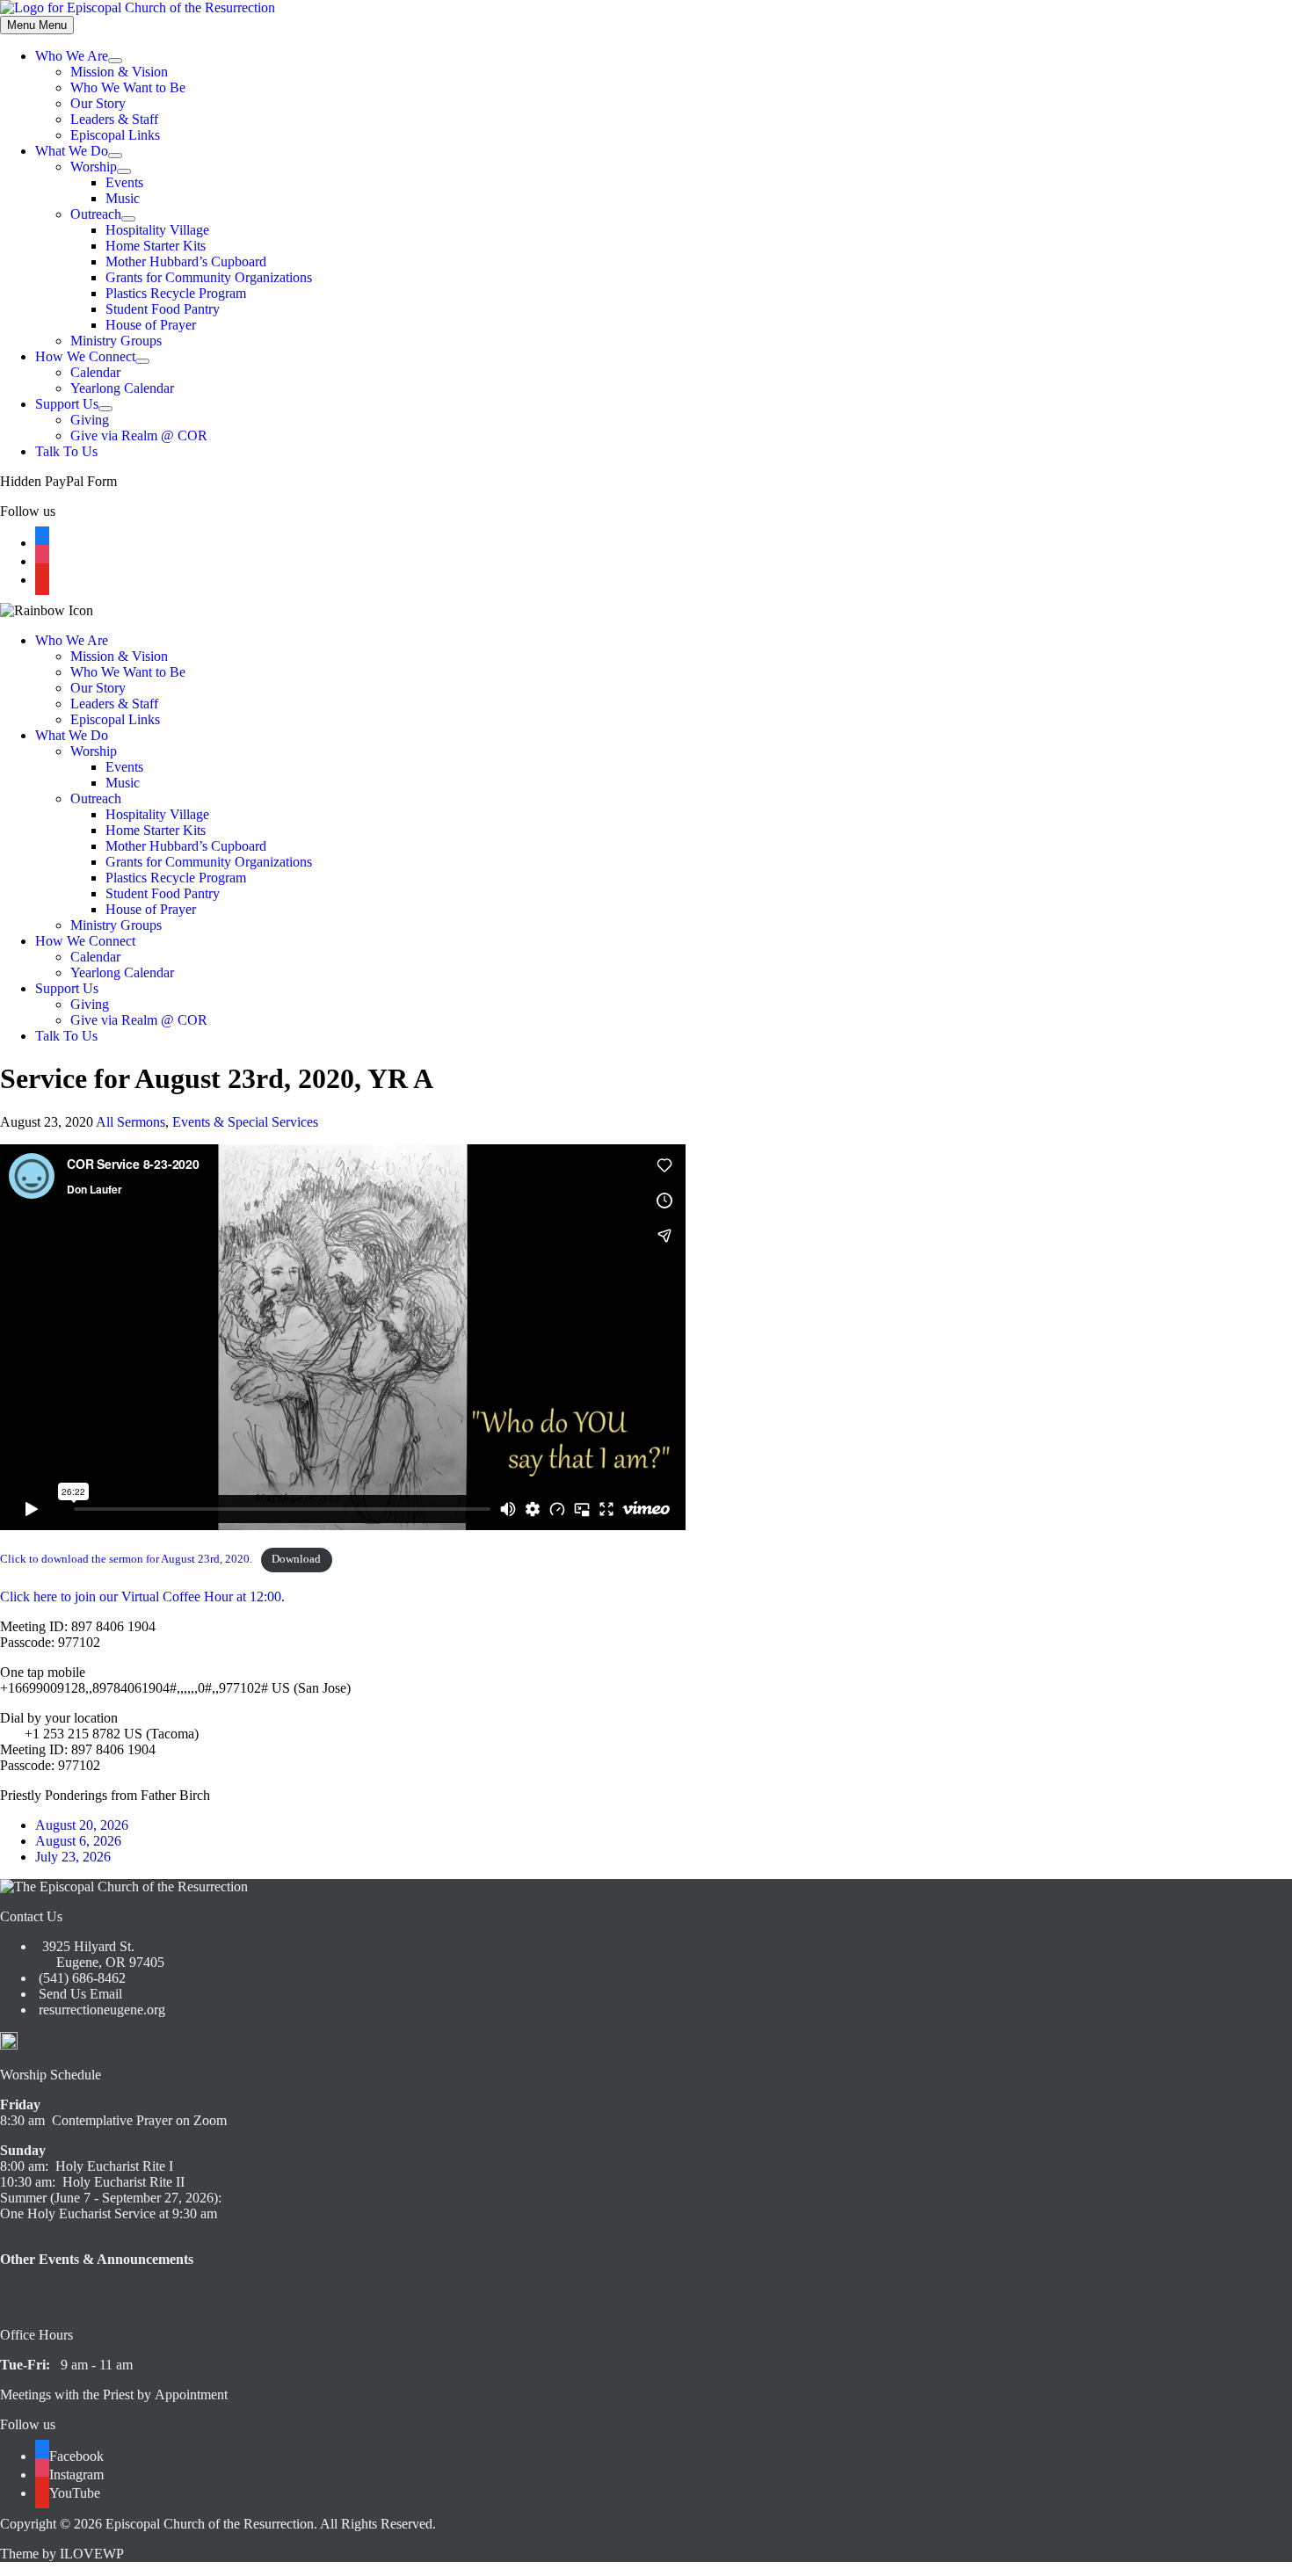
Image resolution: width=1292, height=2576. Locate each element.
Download (296, 1559)
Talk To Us (66, 451)
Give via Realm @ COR (139, 435)
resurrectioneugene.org (102, 2010)
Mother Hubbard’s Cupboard (186, 261)
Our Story (98, 103)
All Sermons (131, 1122)
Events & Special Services (245, 1122)
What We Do (72, 151)
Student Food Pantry (163, 309)
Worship (94, 167)
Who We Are (72, 56)
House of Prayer (151, 325)
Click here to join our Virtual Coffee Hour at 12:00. (142, 1596)
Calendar (95, 372)
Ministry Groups (116, 341)
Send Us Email (79, 1994)
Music (123, 198)
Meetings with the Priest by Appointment (114, 2395)
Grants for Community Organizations (209, 277)
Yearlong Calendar (122, 388)
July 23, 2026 (73, 1857)
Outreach (96, 214)
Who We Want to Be (128, 87)
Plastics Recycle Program (176, 293)
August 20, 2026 (82, 1825)
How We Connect (85, 356)
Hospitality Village (157, 230)
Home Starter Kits (156, 246)
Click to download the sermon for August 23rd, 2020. (126, 1559)
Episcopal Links (115, 135)
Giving (90, 420)
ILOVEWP (92, 2554)
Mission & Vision (119, 72)
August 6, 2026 (78, 1841)
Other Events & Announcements (97, 2259)
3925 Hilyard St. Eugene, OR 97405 (100, 1954)
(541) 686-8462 (80, 1978)
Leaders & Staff (114, 119)
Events (124, 182)
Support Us (67, 404)
